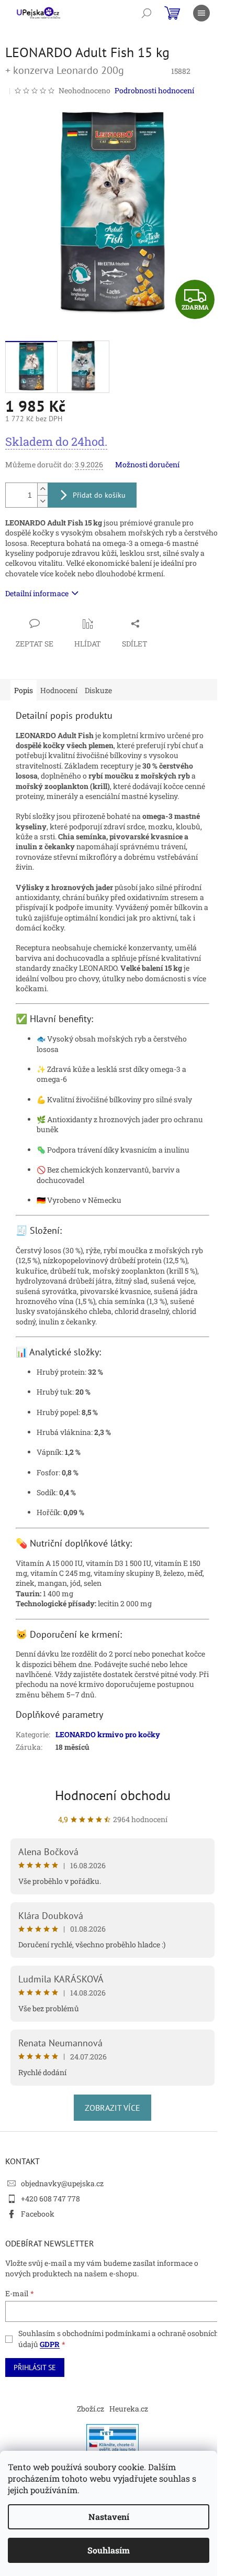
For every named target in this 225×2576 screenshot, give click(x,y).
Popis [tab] (24, 690)
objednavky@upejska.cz (62, 2183)
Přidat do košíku (99, 495)
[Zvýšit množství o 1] (42, 489)
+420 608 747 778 (50, 2199)
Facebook (38, 2214)
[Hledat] (147, 13)
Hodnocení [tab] (59, 690)
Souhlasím (109, 2550)
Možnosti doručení (147, 464)
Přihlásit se (35, 2367)
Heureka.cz (129, 2409)
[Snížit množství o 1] (42, 501)
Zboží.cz (91, 2409)
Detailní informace (37, 593)
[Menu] (201, 13)
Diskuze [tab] (98, 690)
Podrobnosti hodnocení (154, 90)
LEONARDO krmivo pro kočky (108, 1734)
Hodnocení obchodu (113, 1795)
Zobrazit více (113, 2108)
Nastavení (109, 2517)
